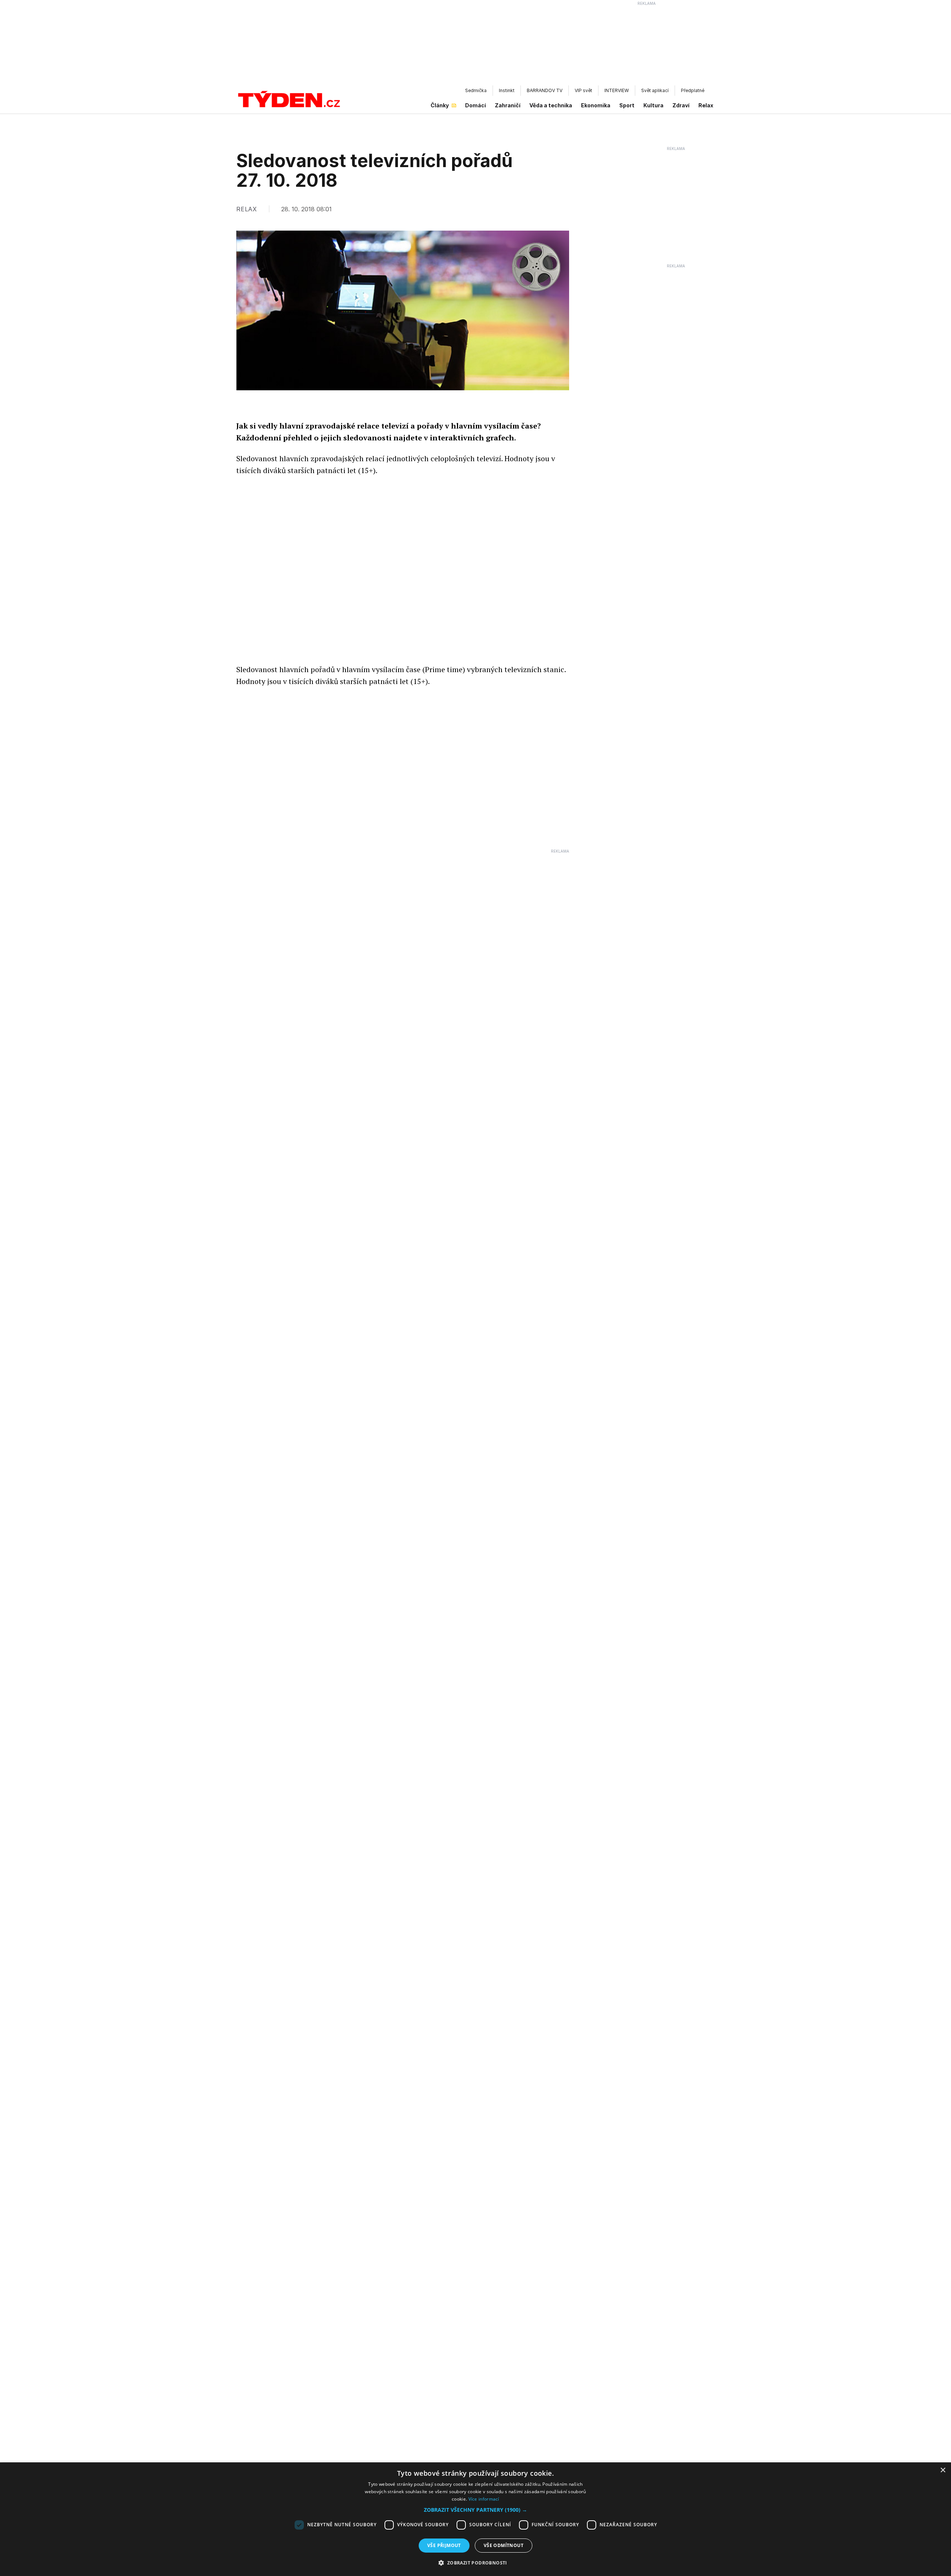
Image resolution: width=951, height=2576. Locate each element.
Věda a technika (551, 105)
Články (440, 105)
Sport (627, 105)
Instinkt (507, 90)
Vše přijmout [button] (444, 2545)
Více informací (484, 2499)
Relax (706, 105)
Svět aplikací (655, 90)
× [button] (943, 2470)
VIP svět (583, 90)
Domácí (475, 105)
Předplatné (693, 90)
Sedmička (476, 90)
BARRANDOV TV (545, 90)
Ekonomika (596, 105)
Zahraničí (508, 105)
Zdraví (681, 105)
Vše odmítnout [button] (504, 2545)
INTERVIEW (617, 90)
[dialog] (475, 2519)
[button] (475, 2510)
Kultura (653, 105)
